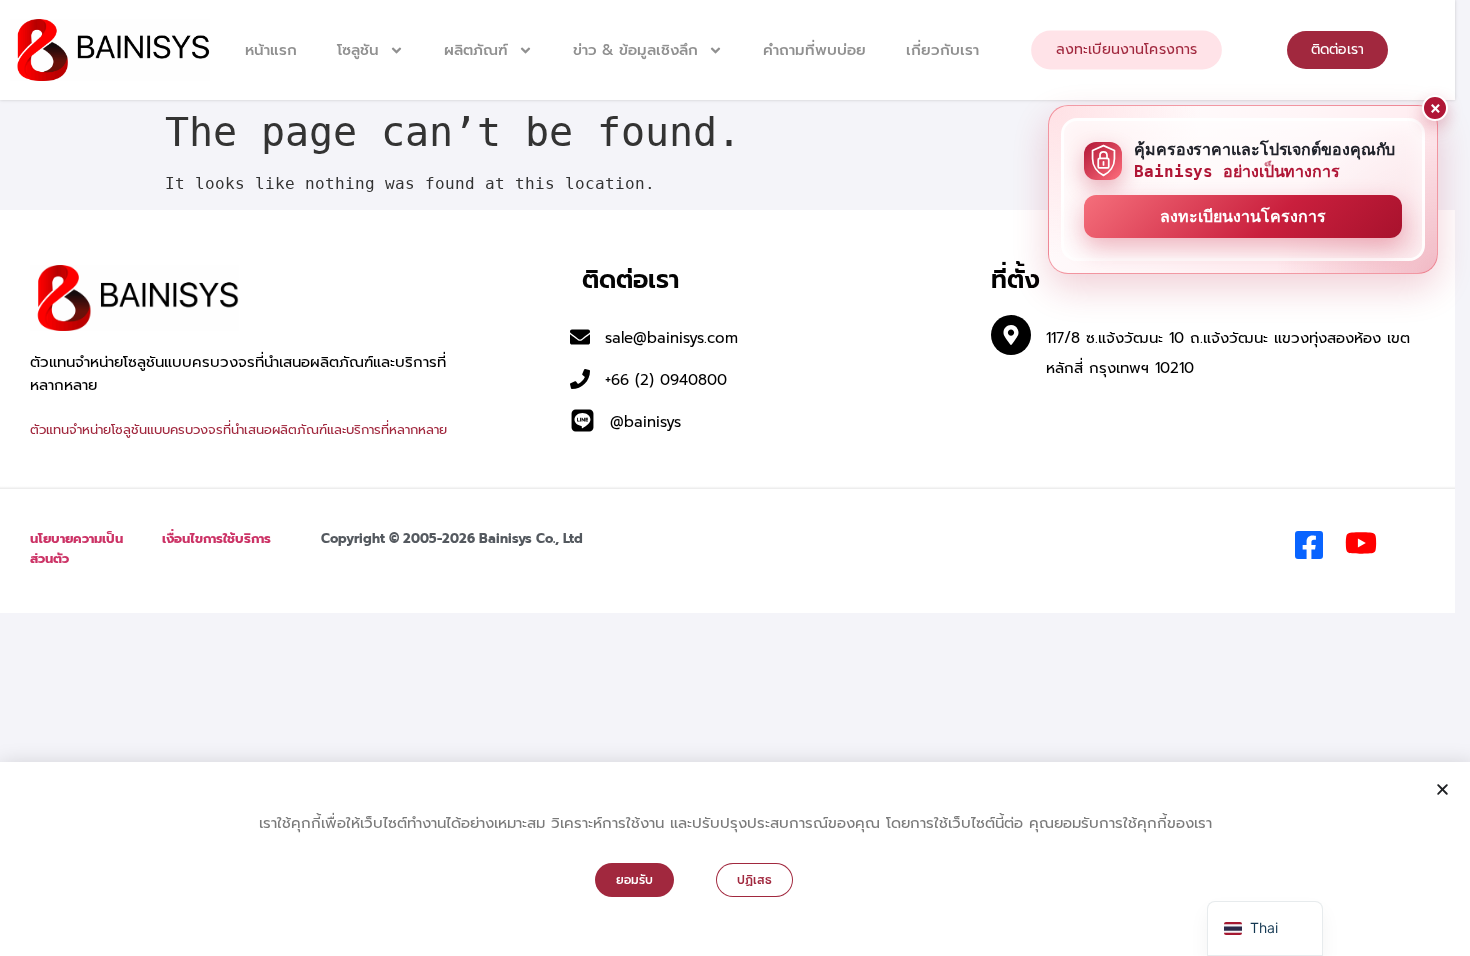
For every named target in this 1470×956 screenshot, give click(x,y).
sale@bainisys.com (671, 338)
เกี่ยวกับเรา (942, 50)
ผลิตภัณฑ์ (476, 50)
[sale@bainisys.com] (580, 337)
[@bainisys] (582, 420)
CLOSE (1435, 108)
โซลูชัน (358, 50)
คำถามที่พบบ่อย (814, 50)
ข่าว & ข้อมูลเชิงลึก (635, 50)
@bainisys (645, 422)
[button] (1442, 789)
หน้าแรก (271, 50)
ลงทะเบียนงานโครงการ (1243, 216)
